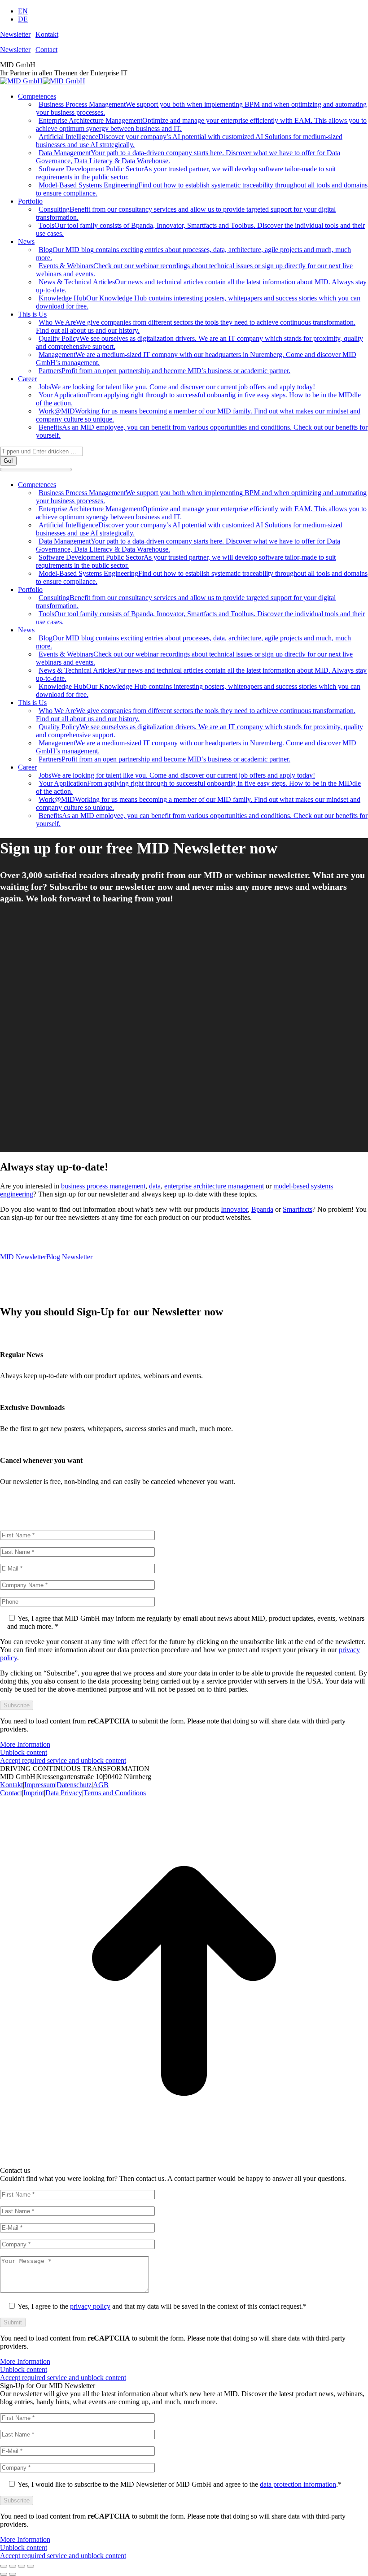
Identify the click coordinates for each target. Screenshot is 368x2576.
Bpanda (262, 1209)
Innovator (234, 1209)
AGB (101, 1785)
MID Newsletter (23, 1257)
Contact (46, 50)
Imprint (34, 1793)
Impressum (40, 1785)
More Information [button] (25, 1744)
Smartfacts (298, 1209)
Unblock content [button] (24, 1752)
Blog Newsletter (69, 1257)
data (155, 1186)
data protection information (298, 2484)
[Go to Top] (184, 2162)
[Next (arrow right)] (13, 2574)
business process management (103, 1186)
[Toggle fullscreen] (22, 2566)
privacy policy (90, 2306)
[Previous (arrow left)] (4, 2574)
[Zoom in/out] (31, 2566)
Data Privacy (64, 1793)
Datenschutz (74, 1785)
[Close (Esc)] (4, 2566)
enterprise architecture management (214, 1186)
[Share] (13, 2566)
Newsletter (15, 34)
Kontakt (47, 34)
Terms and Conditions (115, 1793)
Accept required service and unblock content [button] (63, 1760)
